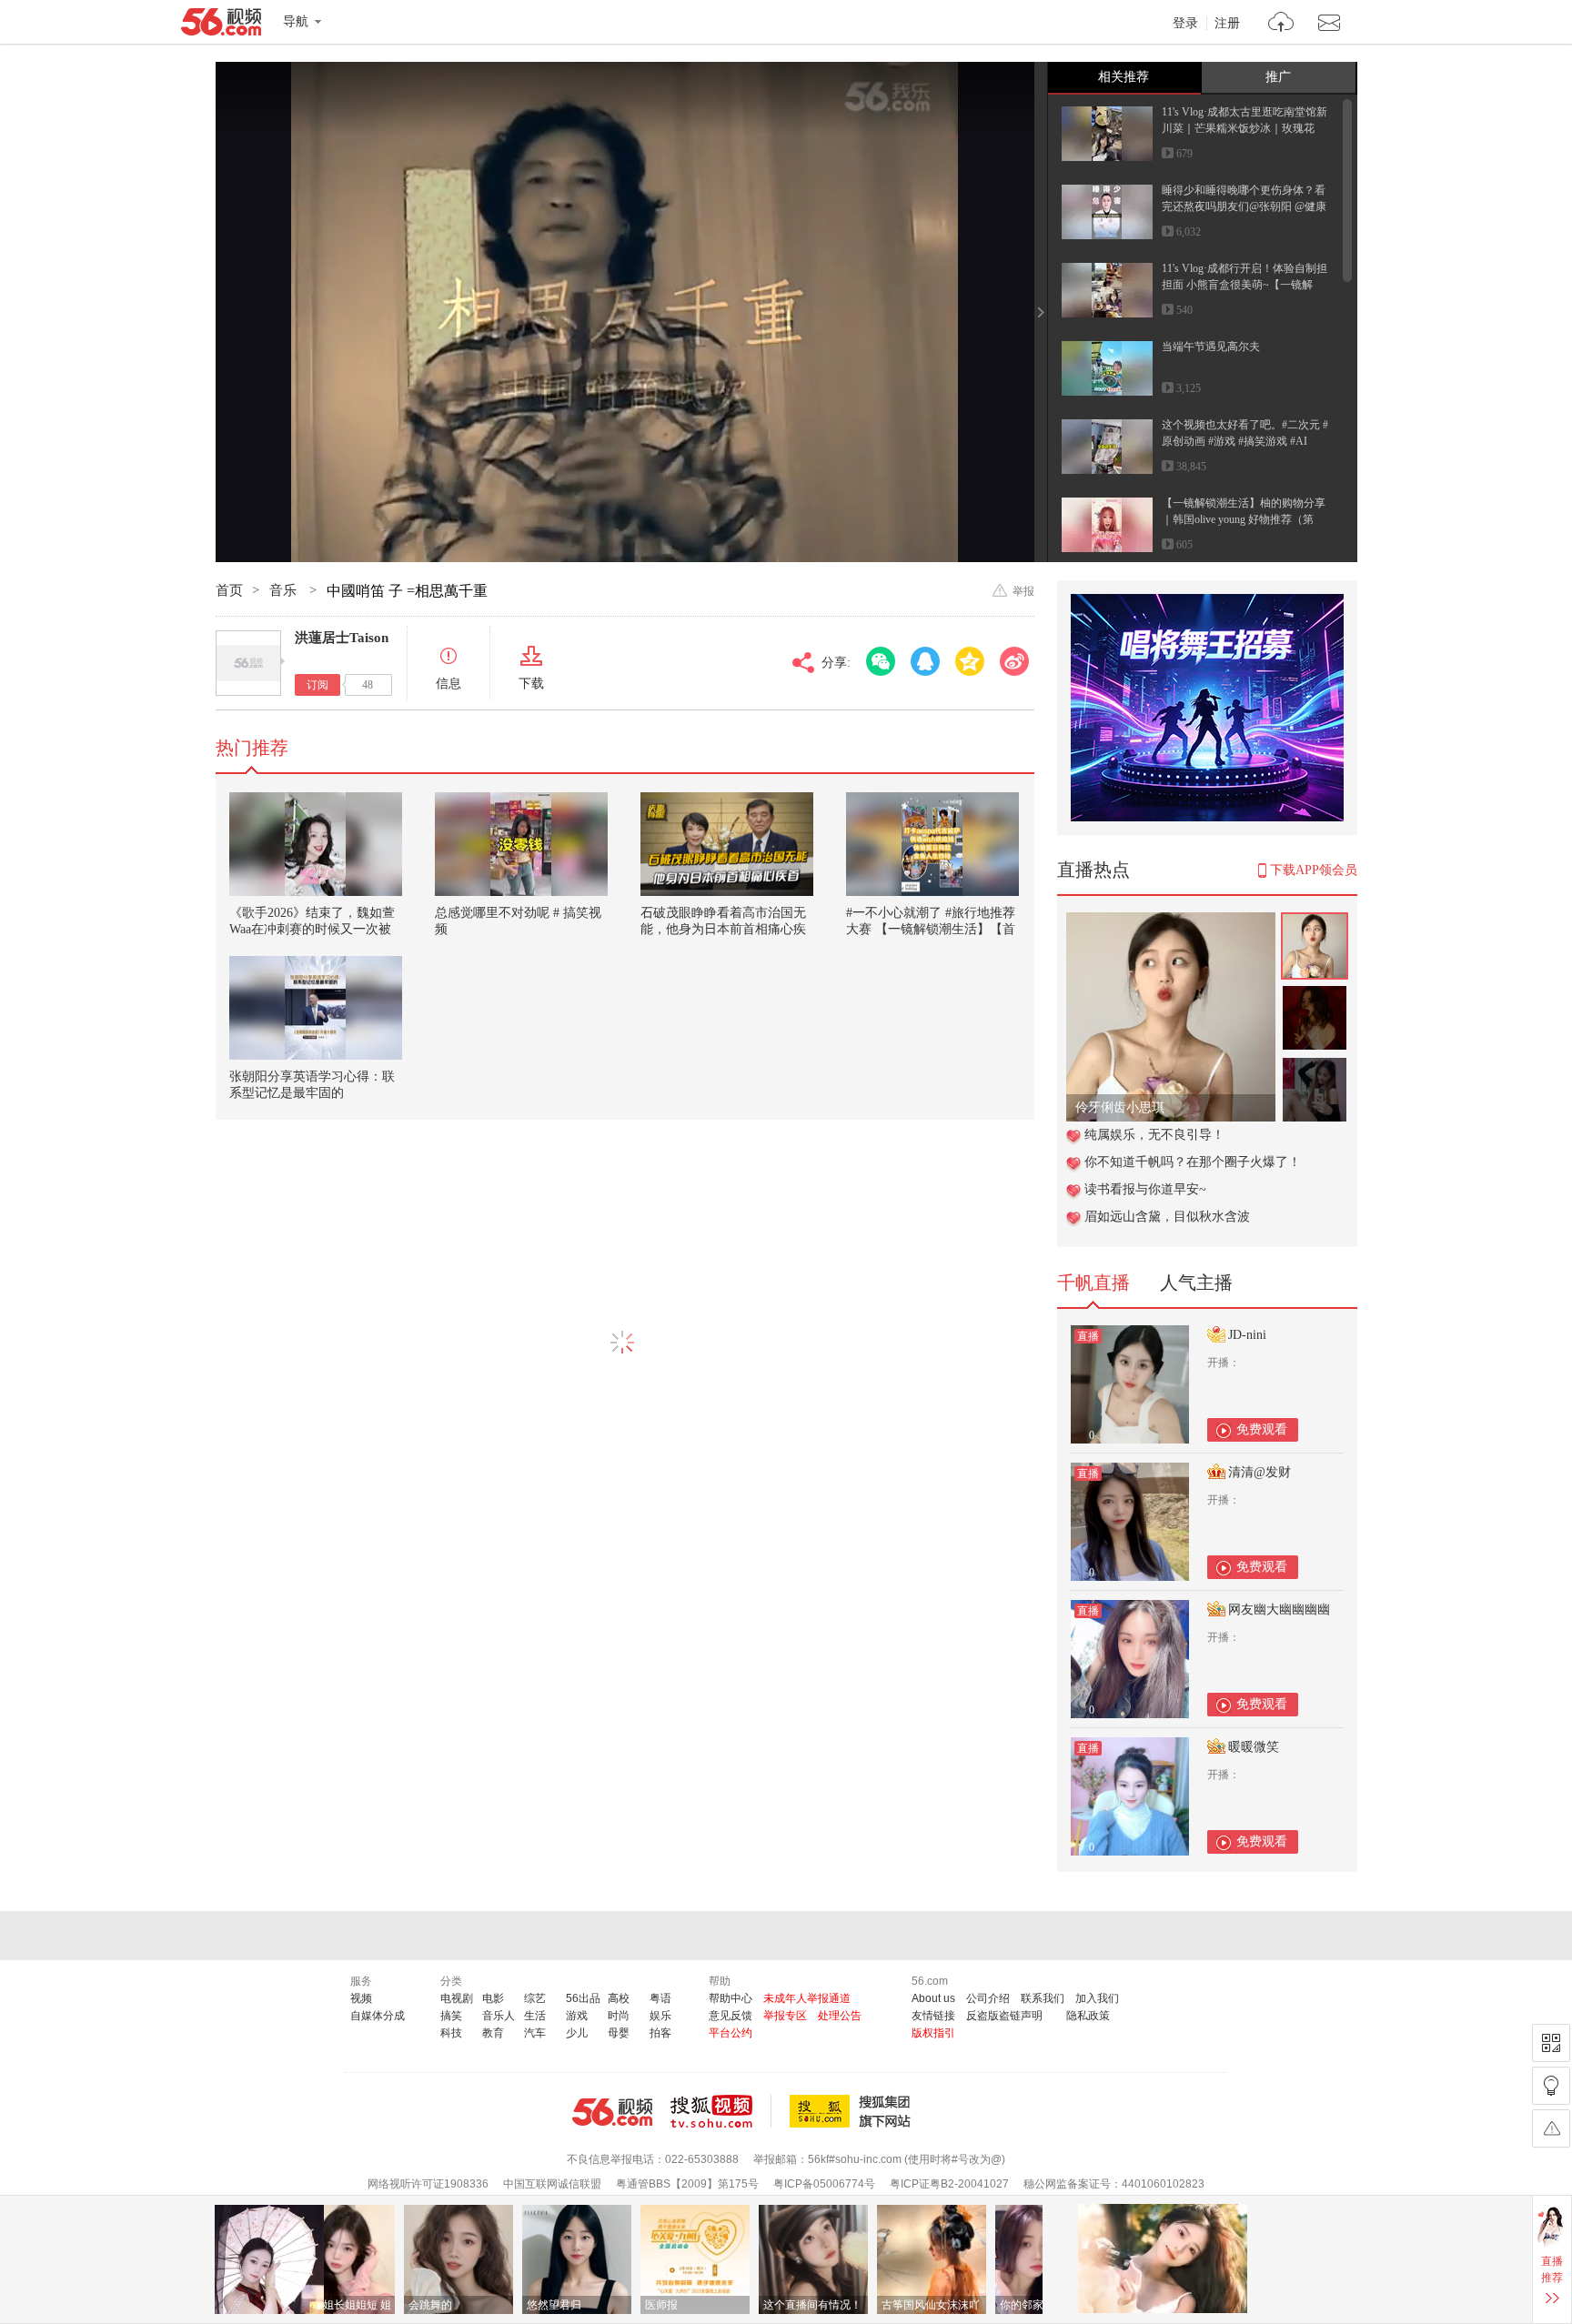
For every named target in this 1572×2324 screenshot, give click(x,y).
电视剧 (457, 1998)
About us (933, 1998)
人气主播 (1196, 1283)
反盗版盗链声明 (1004, 2016)
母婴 (619, 2033)
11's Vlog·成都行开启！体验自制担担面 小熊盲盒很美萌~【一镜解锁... (1244, 285)
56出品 (583, 1998)
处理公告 (840, 2016)
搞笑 (451, 2016)
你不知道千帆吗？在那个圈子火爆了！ (1193, 1162)
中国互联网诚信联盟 (552, 2184)
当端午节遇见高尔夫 (1211, 347)
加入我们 (1097, 1998)
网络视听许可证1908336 (428, 2184)
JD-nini (1247, 1335)
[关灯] (1551, 2086)
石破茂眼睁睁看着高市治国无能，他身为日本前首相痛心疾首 (723, 929)
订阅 (317, 685)
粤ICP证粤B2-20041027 (949, 2184)
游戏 (577, 2016)
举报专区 (785, 2016)
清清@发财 (1260, 1472)
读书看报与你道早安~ (1145, 1189)
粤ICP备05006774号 (824, 2184)
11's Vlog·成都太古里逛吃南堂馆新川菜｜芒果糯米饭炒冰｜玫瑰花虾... (1244, 128)
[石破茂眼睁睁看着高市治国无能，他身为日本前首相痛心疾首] (727, 844)
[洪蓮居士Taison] (248, 663)
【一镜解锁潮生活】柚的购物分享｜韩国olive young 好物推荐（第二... (1244, 519)
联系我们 (1043, 1998)
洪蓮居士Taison (342, 638)
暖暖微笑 (1254, 1747)
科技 (451, 2033)
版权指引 (933, 2033)
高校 (619, 1998)
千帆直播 (1093, 1283)
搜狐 (853, 2111)
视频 (361, 1998)
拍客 (660, 2033)
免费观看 (1262, 1429)
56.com (221, 25)
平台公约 (731, 2033)
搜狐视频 (721, 2111)
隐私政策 (1088, 2016)
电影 (493, 1998)
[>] (1281, 24)
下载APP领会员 (1314, 870)
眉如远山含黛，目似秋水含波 (1167, 1217)
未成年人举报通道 (807, 1998)
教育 (493, 2033)
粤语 (660, 1998)
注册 (1227, 24)
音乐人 (499, 2016)
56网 (612, 2112)
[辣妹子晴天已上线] (1171, 922)
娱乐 (660, 2016)
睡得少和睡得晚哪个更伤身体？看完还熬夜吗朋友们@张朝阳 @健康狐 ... (1244, 206)
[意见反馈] (1551, 2128)
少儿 (577, 2033)
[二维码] (1551, 2043)
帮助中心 (731, 1998)
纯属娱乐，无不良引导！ (1154, 1135)
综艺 (535, 1998)
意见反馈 (731, 2016)
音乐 (285, 590)
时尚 (619, 2016)
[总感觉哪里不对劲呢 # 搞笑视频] (521, 844)
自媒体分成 (378, 2016)
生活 (535, 2016)
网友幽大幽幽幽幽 (1279, 1610)
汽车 (535, 2033)
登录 (1185, 24)
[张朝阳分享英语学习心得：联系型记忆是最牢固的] (316, 1008)
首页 (229, 590)
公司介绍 (988, 1998)
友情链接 (933, 2016)
